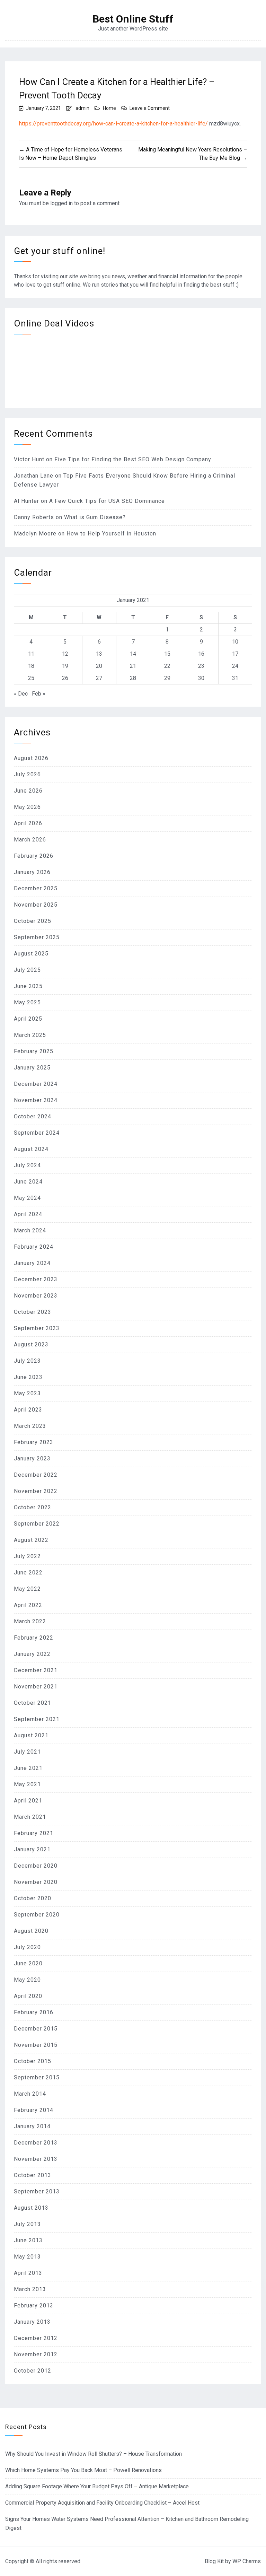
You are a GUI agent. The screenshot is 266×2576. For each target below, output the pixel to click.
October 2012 (33, 2371)
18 (31, 666)
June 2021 (28, 1768)
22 (167, 666)
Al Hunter (26, 501)
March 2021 (30, 1817)
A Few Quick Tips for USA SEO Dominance (107, 501)
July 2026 (27, 774)
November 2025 (36, 905)
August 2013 (31, 2208)
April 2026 (28, 823)
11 (31, 654)
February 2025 (34, 1051)
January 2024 (32, 1263)
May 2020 (27, 1980)
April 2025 (28, 1019)
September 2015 (37, 2077)
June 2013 (28, 2240)
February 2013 (34, 2306)
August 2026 (31, 758)
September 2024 (37, 1133)
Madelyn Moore (35, 534)
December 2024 (36, 1084)
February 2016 (34, 2012)
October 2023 (33, 1312)
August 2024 (31, 1149)
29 (167, 678)
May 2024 (27, 1198)
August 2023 (31, 1344)
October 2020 (33, 1898)
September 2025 (37, 937)
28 (133, 678)
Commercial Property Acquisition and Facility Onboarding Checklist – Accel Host (102, 2503)
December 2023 (36, 1279)
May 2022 (27, 1589)
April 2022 (28, 1605)
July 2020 (27, 1947)
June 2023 (28, 1377)
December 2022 (36, 1475)
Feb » (39, 694)
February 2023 (34, 1442)
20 (99, 666)
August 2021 (31, 1735)
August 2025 (31, 954)
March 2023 (30, 1426)
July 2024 (27, 1165)
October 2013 (33, 2175)
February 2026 (34, 856)
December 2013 (36, 2143)
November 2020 (36, 1882)
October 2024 (33, 1116)
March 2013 (30, 2289)
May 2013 (27, 2257)
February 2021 (34, 1833)
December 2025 (36, 888)
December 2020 (36, 1866)
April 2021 (28, 1801)
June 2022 (28, 1573)
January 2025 (32, 1068)
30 (201, 678)
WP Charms (247, 2561)
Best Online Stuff (133, 19)
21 (133, 666)
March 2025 (30, 1035)
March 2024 (30, 1230)
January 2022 (32, 1654)
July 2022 (27, 1556)
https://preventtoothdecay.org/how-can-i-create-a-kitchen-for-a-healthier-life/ (113, 124)
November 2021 (36, 1687)
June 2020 (28, 1963)
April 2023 (28, 1410)
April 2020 (28, 1996)
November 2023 (36, 1296)
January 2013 (32, 2322)
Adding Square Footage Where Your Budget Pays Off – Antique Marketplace (97, 2486)
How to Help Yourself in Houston (111, 534)
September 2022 (37, 1524)
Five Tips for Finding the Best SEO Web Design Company (133, 459)
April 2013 (28, 2273)
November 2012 (36, 2354)
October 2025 (33, 921)
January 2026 (32, 872)
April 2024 (28, 1214)
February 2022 (34, 1638)
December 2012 (36, 2338)
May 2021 (27, 1784)
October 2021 (33, 1703)
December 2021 (36, 1670)
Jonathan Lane (34, 476)
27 (99, 678)
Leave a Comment (150, 108)
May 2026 (27, 807)
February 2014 (34, 2110)
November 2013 (36, 2159)
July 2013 (27, 2224)
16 (201, 654)
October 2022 (33, 1507)
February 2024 (34, 1247)
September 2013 (37, 2191)
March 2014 (30, 2094)
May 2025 (27, 1002)
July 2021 (27, 1752)
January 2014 (32, 2126)
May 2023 (27, 1393)
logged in (61, 203)
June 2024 (28, 1182)
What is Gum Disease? (95, 517)
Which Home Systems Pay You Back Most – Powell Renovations (83, 2470)
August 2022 (31, 1540)
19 (65, 666)
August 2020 (31, 1931)
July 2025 (27, 970)
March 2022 (30, 1621)
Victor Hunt (29, 459)
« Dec (21, 694)
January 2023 (32, 1459)
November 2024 (36, 1100)
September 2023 (37, 1328)
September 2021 (37, 1719)
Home (109, 108)
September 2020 (37, 1915)
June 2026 (28, 791)
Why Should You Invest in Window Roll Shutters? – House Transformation (94, 2454)
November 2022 (36, 1491)
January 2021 (32, 1849)
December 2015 (36, 2029)
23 (201, 666)
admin (82, 108)
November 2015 (36, 2045)
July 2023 (27, 1361)
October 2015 (33, 2061)
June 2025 (28, 986)
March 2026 (30, 840)
